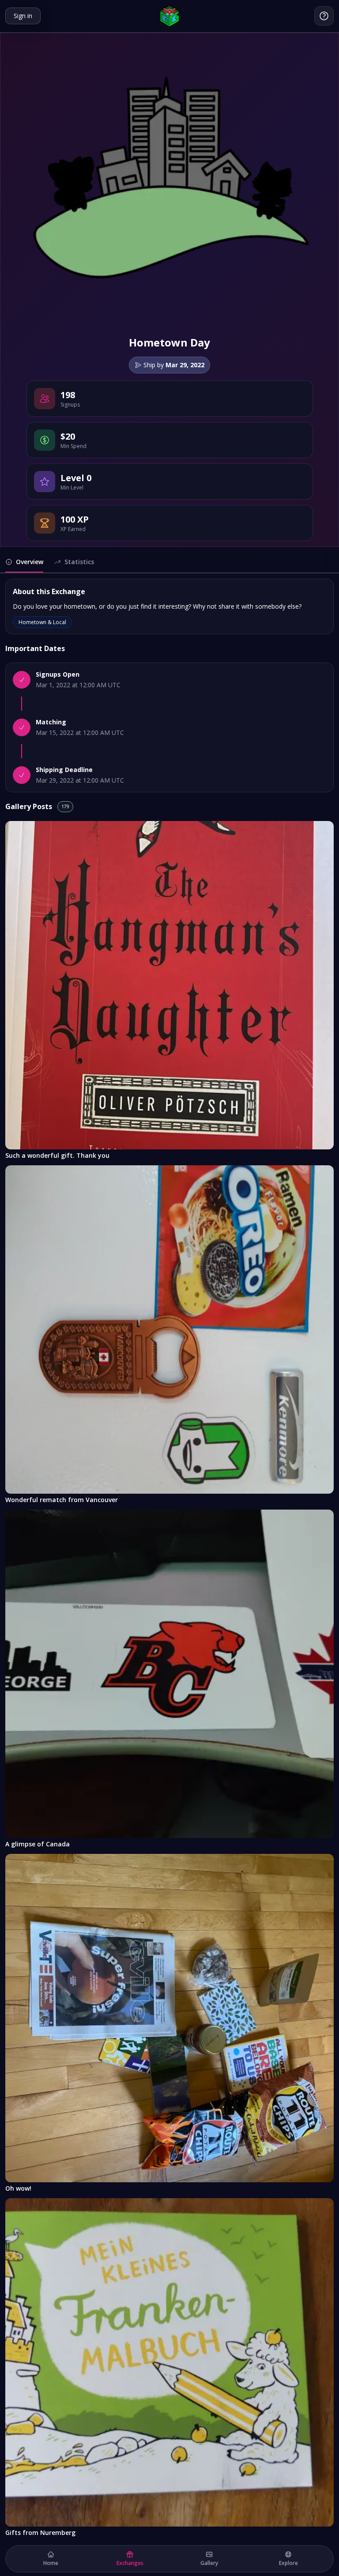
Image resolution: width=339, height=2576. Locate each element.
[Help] (324, 16)
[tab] (24, 565)
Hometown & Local (42, 622)
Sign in (23, 16)
